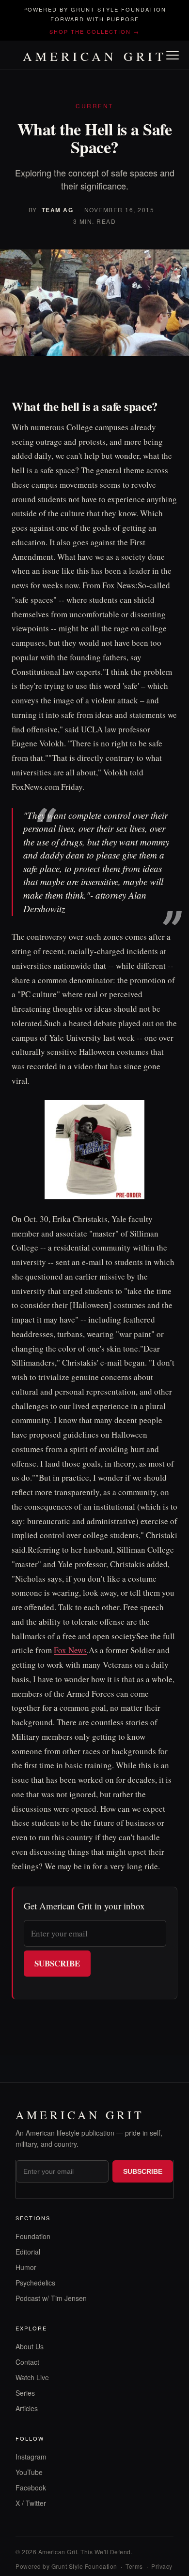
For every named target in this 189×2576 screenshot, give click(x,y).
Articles (27, 2408)
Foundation (33, 2236)
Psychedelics (35, 2283)
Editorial (28, 2252)
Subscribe (57, 1963)
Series (25, 2393)
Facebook (31, 2488)
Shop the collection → (94, 31)
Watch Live (32, 2377)
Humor (26, 2267)
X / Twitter (31, 2503)
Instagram (31, 2457)
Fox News (70, 1650)
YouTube (29, 2472)
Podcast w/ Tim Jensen (51, 2298)
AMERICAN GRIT (95, 56)
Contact (27, 2362)
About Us (30, 2346)
